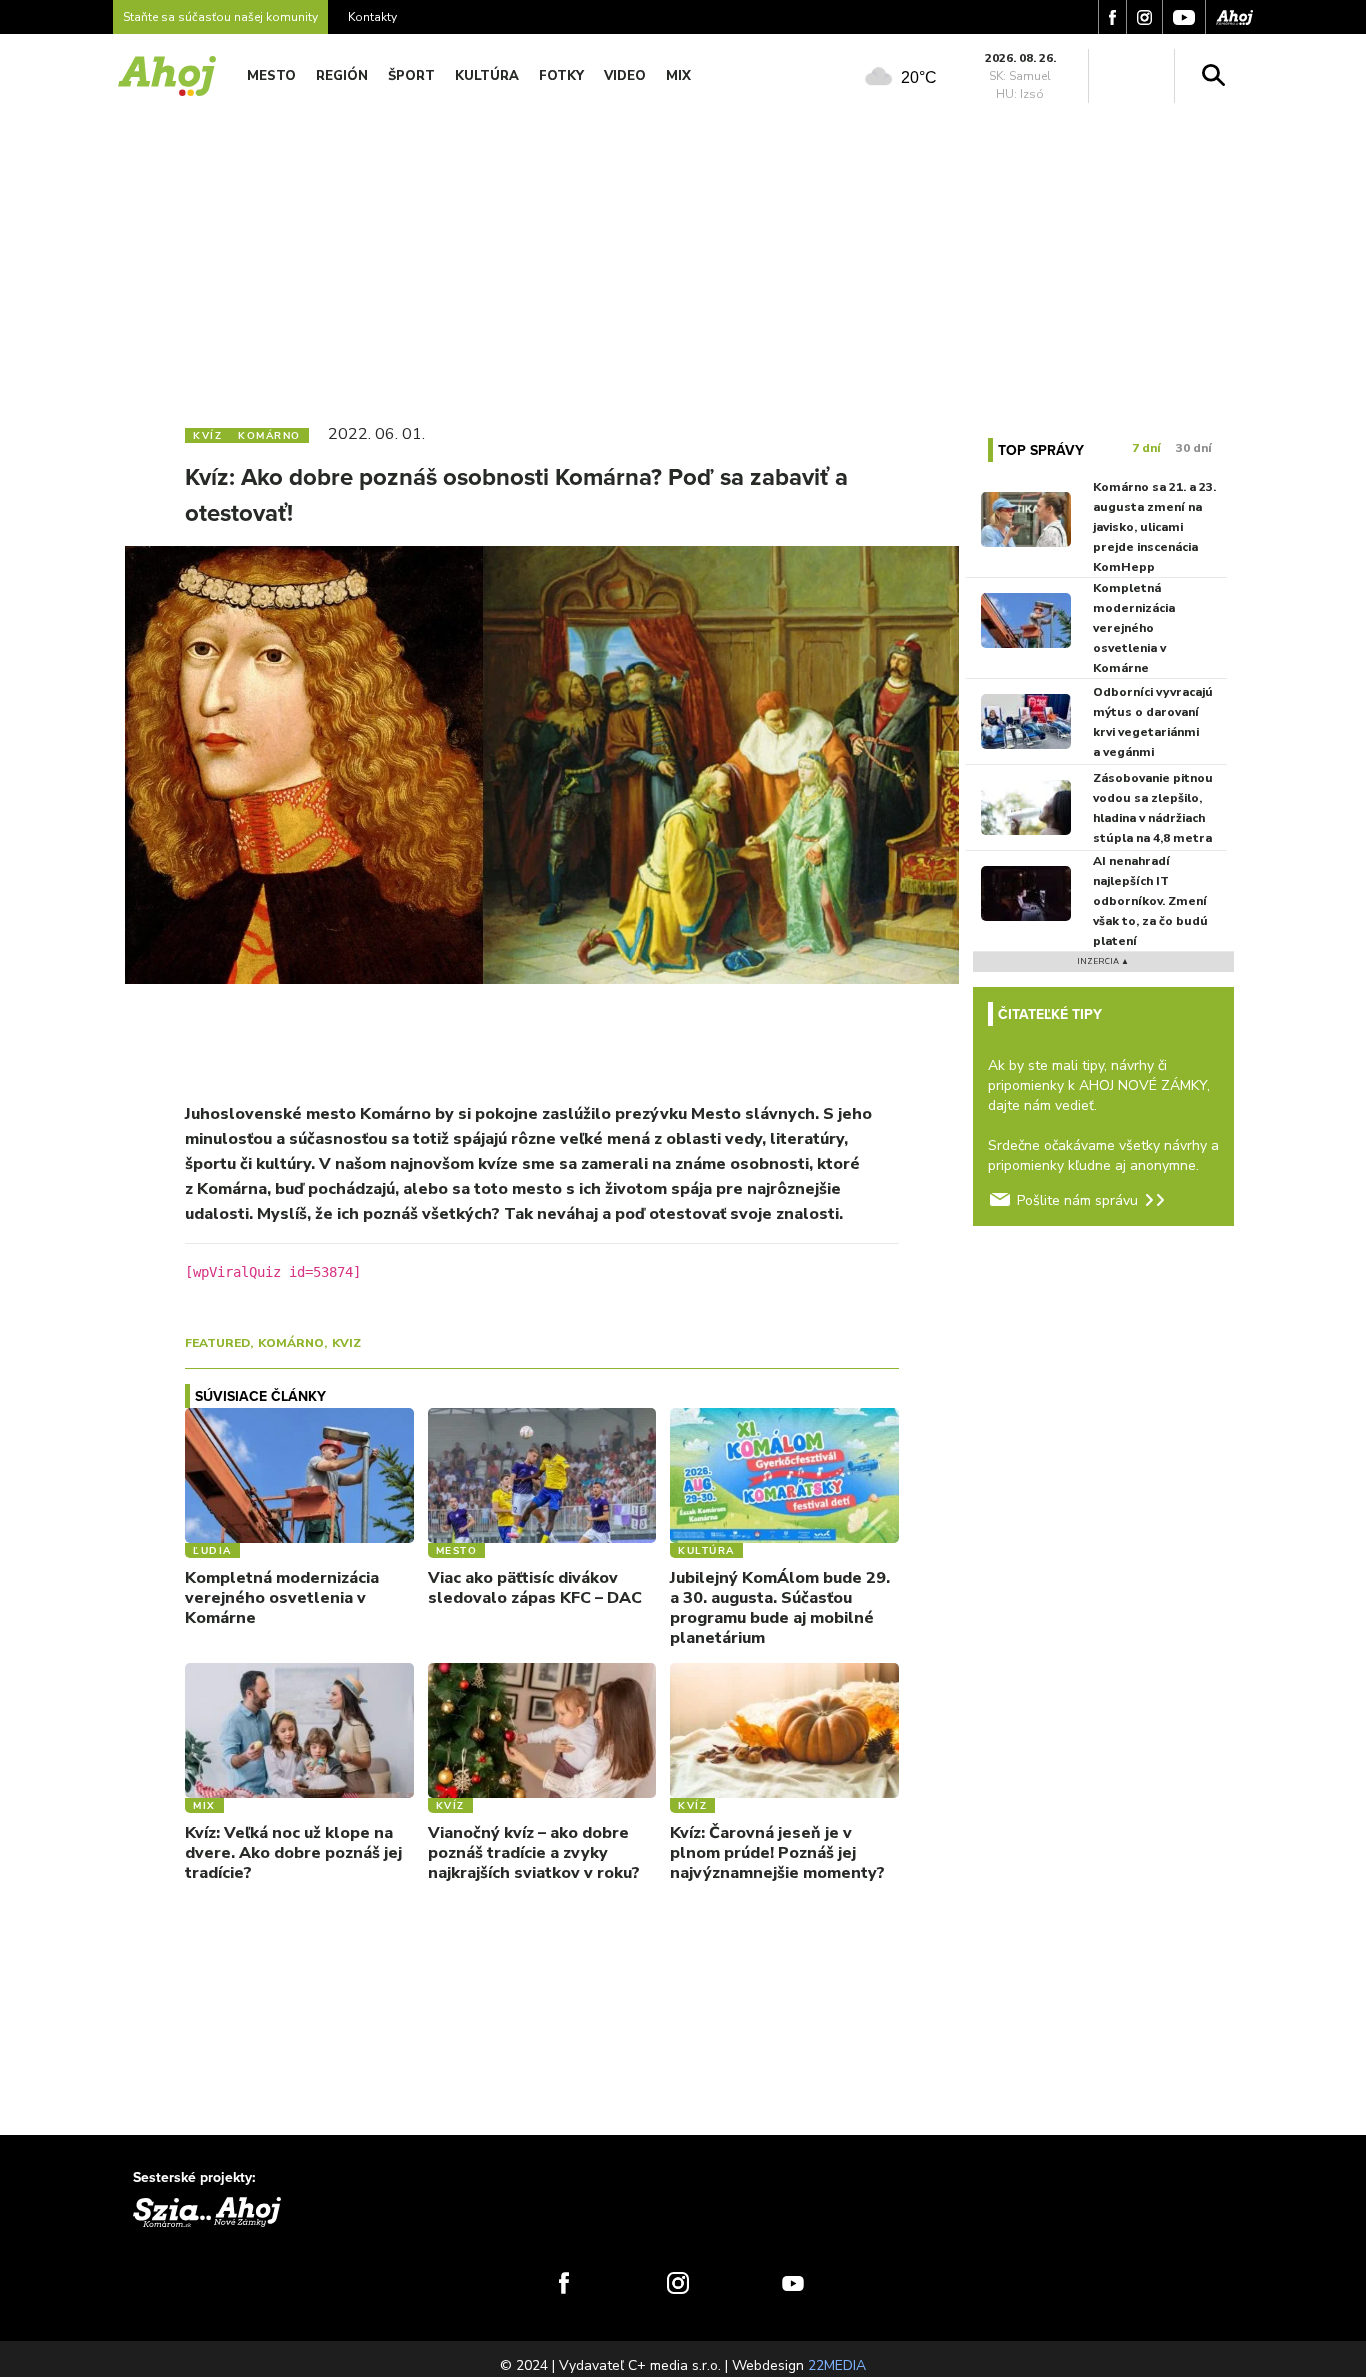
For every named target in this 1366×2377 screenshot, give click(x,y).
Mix (678, 76)
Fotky (561, 76)
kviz (346, 1343)
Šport (411, 76)
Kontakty (372, 17)
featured (217, 1343)
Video (625, 76)
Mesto (271, 76)
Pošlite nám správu (1077, 1200)
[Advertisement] (683, 258)
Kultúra (487, 76)
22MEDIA (837, 2365)
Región (342, 76)
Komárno (291, 1343)
